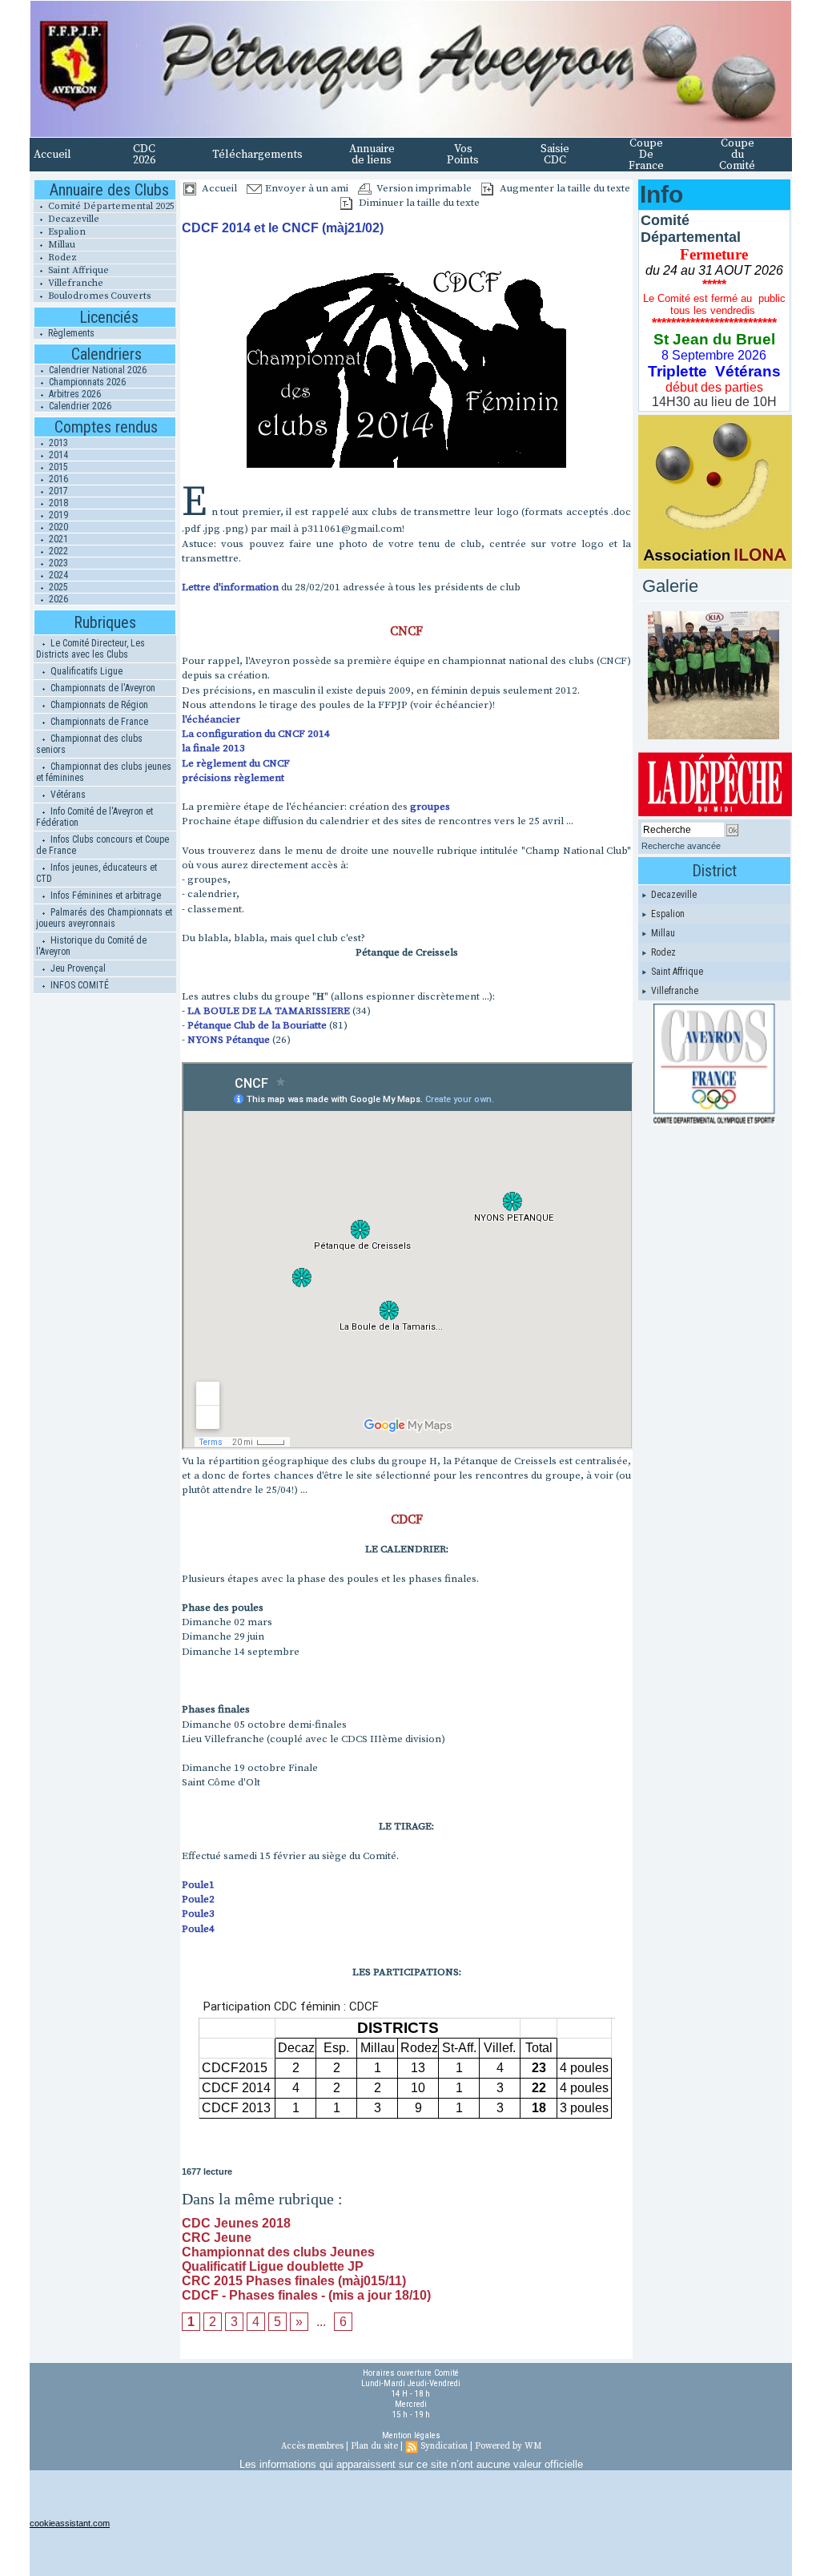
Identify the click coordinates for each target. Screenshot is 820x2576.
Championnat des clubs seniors (89, 744)
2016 (57, 479)
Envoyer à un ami (305, 188)
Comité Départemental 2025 (110, 206)
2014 (57, 455)
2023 (57, 563)
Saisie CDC (555, 155)
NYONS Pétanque (229, 1040)
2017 (57, 491)
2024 (57, 575)
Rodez (61, 258)
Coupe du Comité (737, 155)
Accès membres (312, 2446)
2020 (57, 527)
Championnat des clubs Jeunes (278, 2252)
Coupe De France (646, 155)
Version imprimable (423, 188)
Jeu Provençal (77, 968)
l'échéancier (211, 719)
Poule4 (198, 1929)
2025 (57, 587)
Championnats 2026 (86, 382)
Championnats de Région (98, 705)
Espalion (66, 232)
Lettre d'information (230, 587)
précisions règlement (233, 778)
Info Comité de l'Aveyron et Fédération (94, 817)
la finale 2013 (213, 748)
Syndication (444, 2446)
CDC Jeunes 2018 (236, 2223)
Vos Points (463, 155)
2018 (57, 503)
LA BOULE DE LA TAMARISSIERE (270, 1011)
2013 (57, 443)
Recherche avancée (681, 846)
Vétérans (67, 795)
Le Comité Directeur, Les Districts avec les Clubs (90, 649)
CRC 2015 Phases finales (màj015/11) (294, 2281)
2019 (57, 515)
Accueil (52, 155)
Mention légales (411, 2435)
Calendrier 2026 (79, 406)
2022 (57, 551)
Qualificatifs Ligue (85, 671)
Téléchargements (257, 155)
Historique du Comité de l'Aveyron (91, 946)
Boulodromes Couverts (98, 296)
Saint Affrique (77, 270)
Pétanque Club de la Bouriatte (257, 1025)
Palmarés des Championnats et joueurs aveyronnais (104, 918)
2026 (57, 599)
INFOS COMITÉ (78, 985)
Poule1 (198, 1885)
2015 (57, 467)
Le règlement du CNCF (236, 763)
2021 (57, 539)
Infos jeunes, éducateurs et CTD (96, 873)
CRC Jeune (217, 2238)
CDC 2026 (144, 155)
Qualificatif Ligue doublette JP (273, 2266)
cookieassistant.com (70, 2523)
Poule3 (198, 1914)
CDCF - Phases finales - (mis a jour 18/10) (306, 2295)
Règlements (70, 333)
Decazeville (72, 219)
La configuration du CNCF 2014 (256, 734)
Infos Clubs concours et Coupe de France (102, 845)
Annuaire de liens (372, 155)
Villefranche (74, 283)
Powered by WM (508, 2446)
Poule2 (198, 1899)
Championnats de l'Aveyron (102, 688)
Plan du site (374, 2446)
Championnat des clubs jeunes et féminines (104, 772)
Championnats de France (98, 722)
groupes (430, 807)
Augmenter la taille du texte (564, 188)
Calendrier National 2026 (96, 370)
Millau (60, 245)
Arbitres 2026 (74, 394)
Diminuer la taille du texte (418, 203)
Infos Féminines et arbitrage (105, 896)
